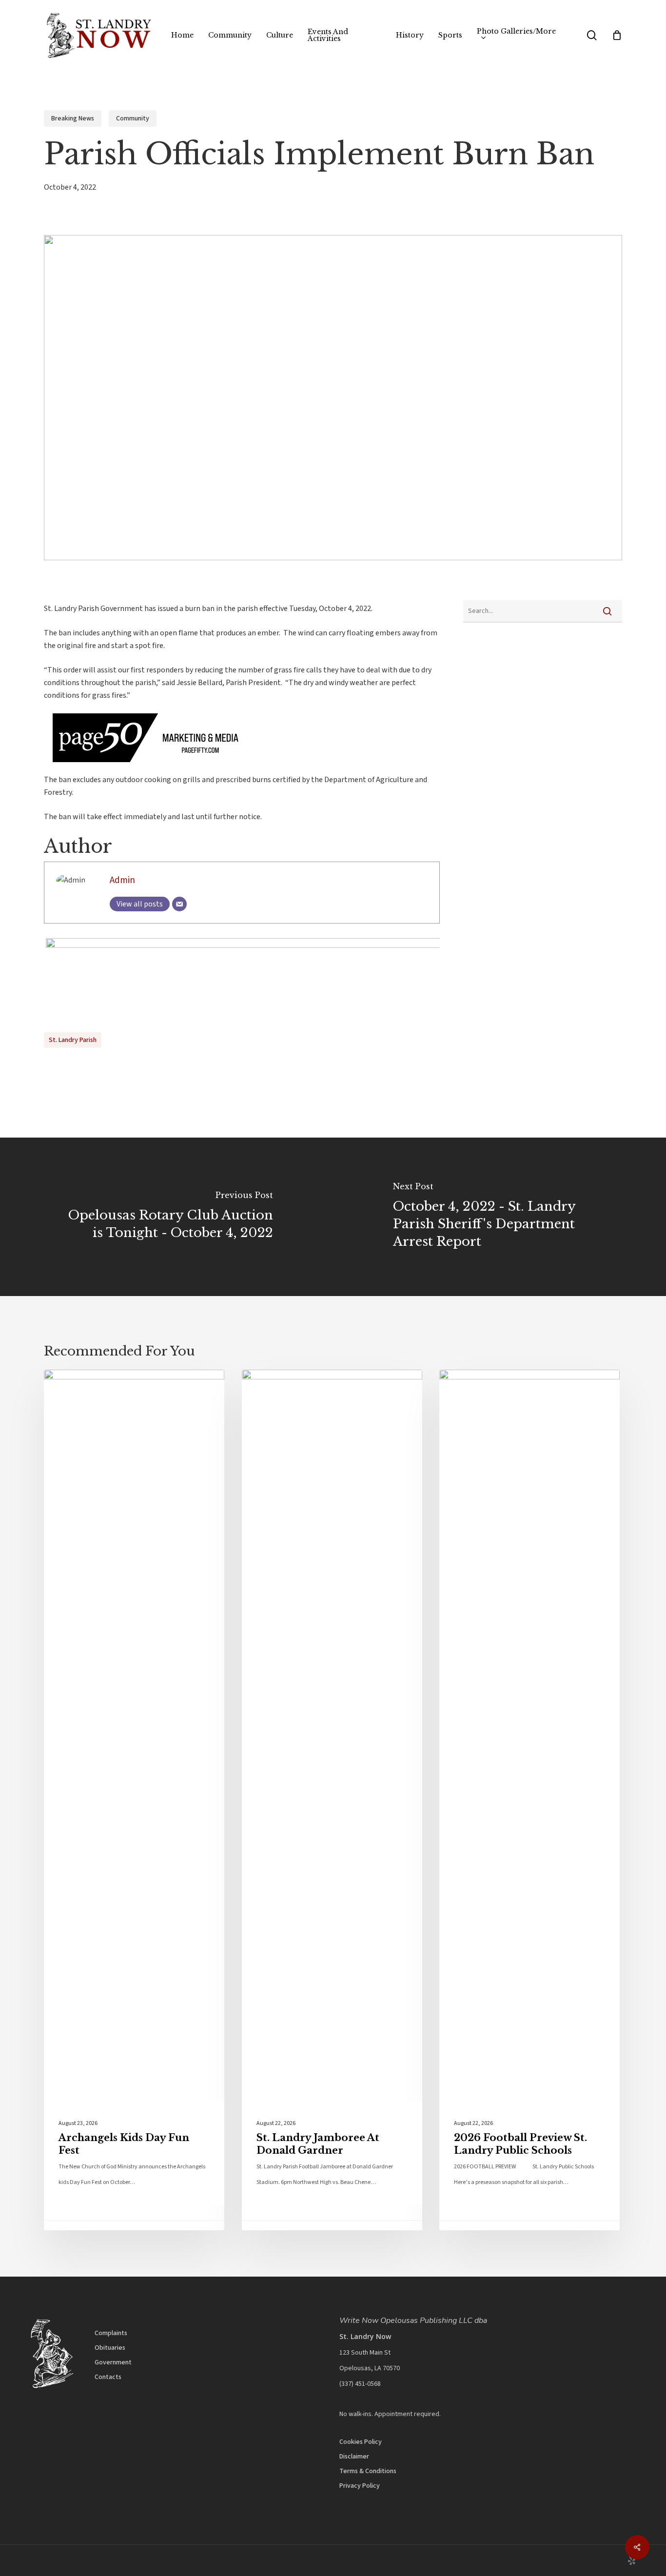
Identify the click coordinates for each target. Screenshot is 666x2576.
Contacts (108, 2377)
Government (113, 2362)
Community (133, 118)
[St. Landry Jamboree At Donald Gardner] (332, 1800)
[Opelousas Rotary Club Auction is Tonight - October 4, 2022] (166, 1217)
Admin (122, 880)
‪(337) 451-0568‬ (360, 2384)
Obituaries (110, 2348)
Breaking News (73, 118)
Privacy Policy (360, 2486)
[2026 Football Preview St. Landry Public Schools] (529, 1800)
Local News (84, 1385)
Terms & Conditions (368, 2471)
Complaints (111, 2333)
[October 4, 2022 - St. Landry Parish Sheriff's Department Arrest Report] (499, 1217)
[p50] (141, 767)
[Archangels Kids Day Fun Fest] (134, 1800)
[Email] (179, 904)
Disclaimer (354, 2457)
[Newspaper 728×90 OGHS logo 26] (242, 945)
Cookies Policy (361, 2442)
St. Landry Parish (73, 1040)
